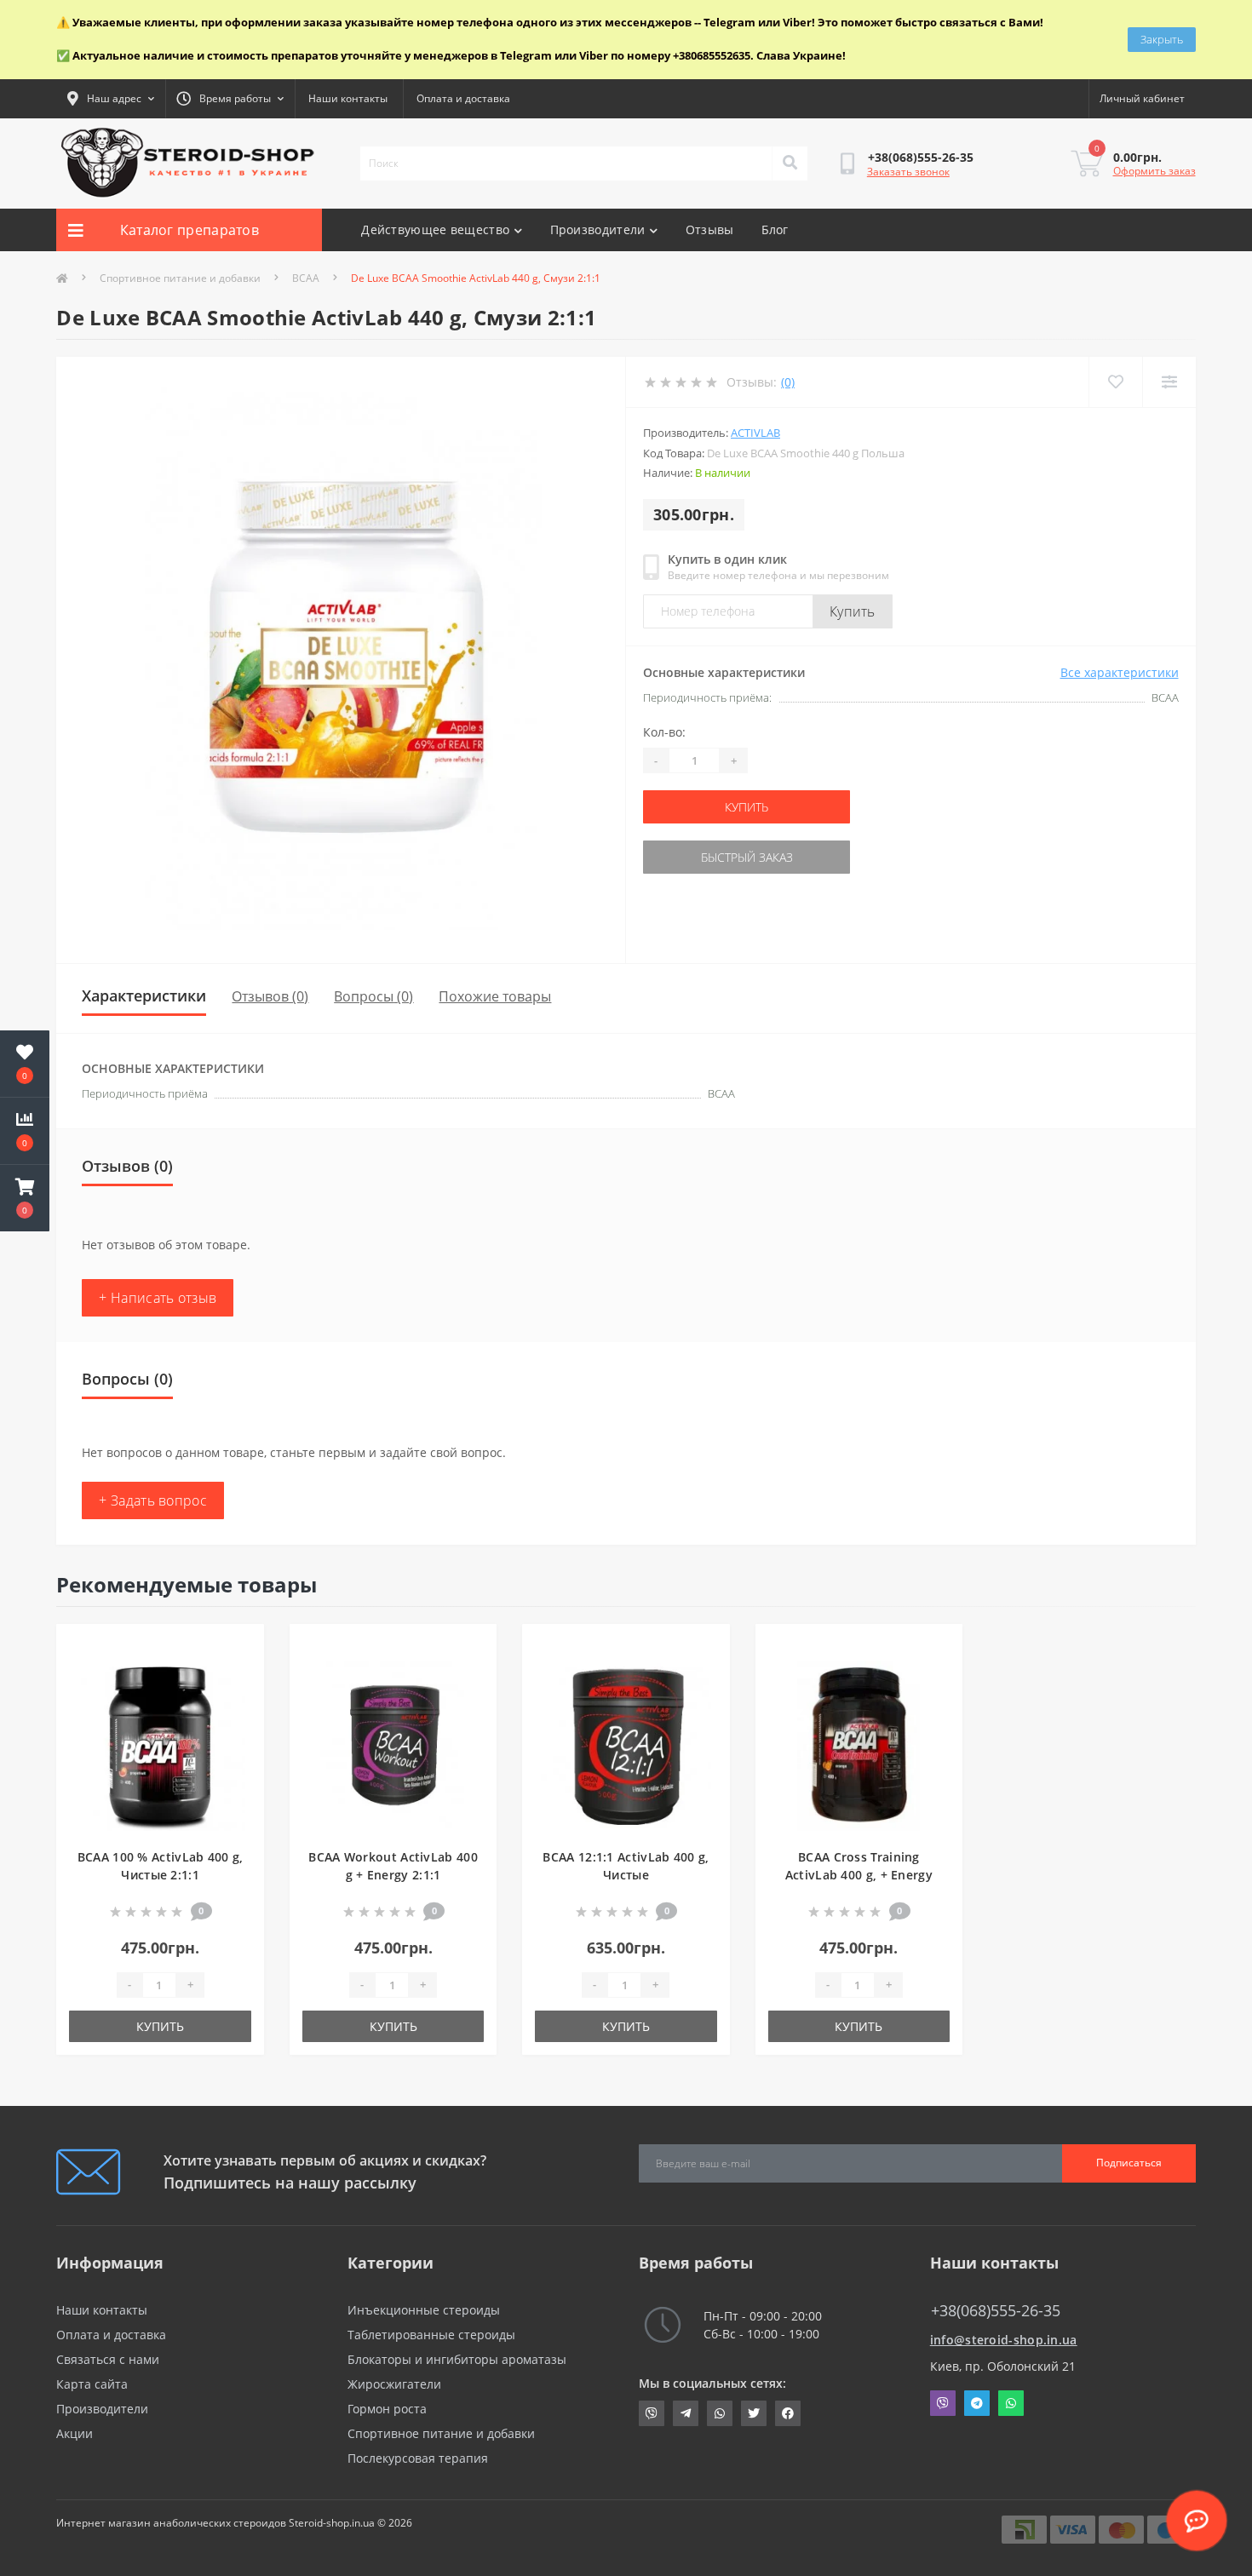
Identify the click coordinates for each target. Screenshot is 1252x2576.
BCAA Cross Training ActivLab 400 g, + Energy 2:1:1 (859, 1875)
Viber (943, 2403)
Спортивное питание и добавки (180, 278)
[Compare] (1169, 382)
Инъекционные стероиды (424, 2310)
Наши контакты (348, 98)
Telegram (977, 2403)
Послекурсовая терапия (418, 2458)
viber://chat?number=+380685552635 (652, 2413)
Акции (75, 2433)
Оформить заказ (1154, 171)
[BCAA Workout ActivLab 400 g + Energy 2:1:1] (393, 1744)
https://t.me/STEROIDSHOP (686, 2413)
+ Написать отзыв (158, 1298)
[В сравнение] (237, 1674)
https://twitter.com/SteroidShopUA (754, 2413)
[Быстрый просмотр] (237, 1701)
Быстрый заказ (747, 857)
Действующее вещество (435, 229)
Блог (775, 229)
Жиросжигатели (394, 2384)
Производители (598, 229)
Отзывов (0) (270, 996)
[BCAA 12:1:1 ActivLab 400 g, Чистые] (626, 1744)
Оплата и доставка (463, 98)
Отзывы (710, 229)
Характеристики (144, 995)
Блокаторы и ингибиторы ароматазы (457, 2359)
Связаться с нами (108, 2359)
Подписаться (1129, 2163)
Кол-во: (664, 732)
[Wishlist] (1115, 382)
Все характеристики (1120, 672)
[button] (25, 1198)
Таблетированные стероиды (431, 2335)
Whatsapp (1011, 2403)
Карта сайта (92, 2384)
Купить (853, 611)
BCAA (306, 278)
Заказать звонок (908, 172)
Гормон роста (387, 2409)
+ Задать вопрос (153, 1500)
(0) (788, 382)
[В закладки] (237, 1647)
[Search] (790, 164)
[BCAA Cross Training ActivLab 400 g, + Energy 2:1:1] (859, 1744)
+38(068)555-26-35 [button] (996, 2311)
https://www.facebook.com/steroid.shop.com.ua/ (788, 2413)
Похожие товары (495, 996)
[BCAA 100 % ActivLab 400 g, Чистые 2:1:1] (160, 1744)
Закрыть (1162, 39)
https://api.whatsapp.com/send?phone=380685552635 (720, 2413)
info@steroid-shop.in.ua (1004, 2340)
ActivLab (755, 433)
